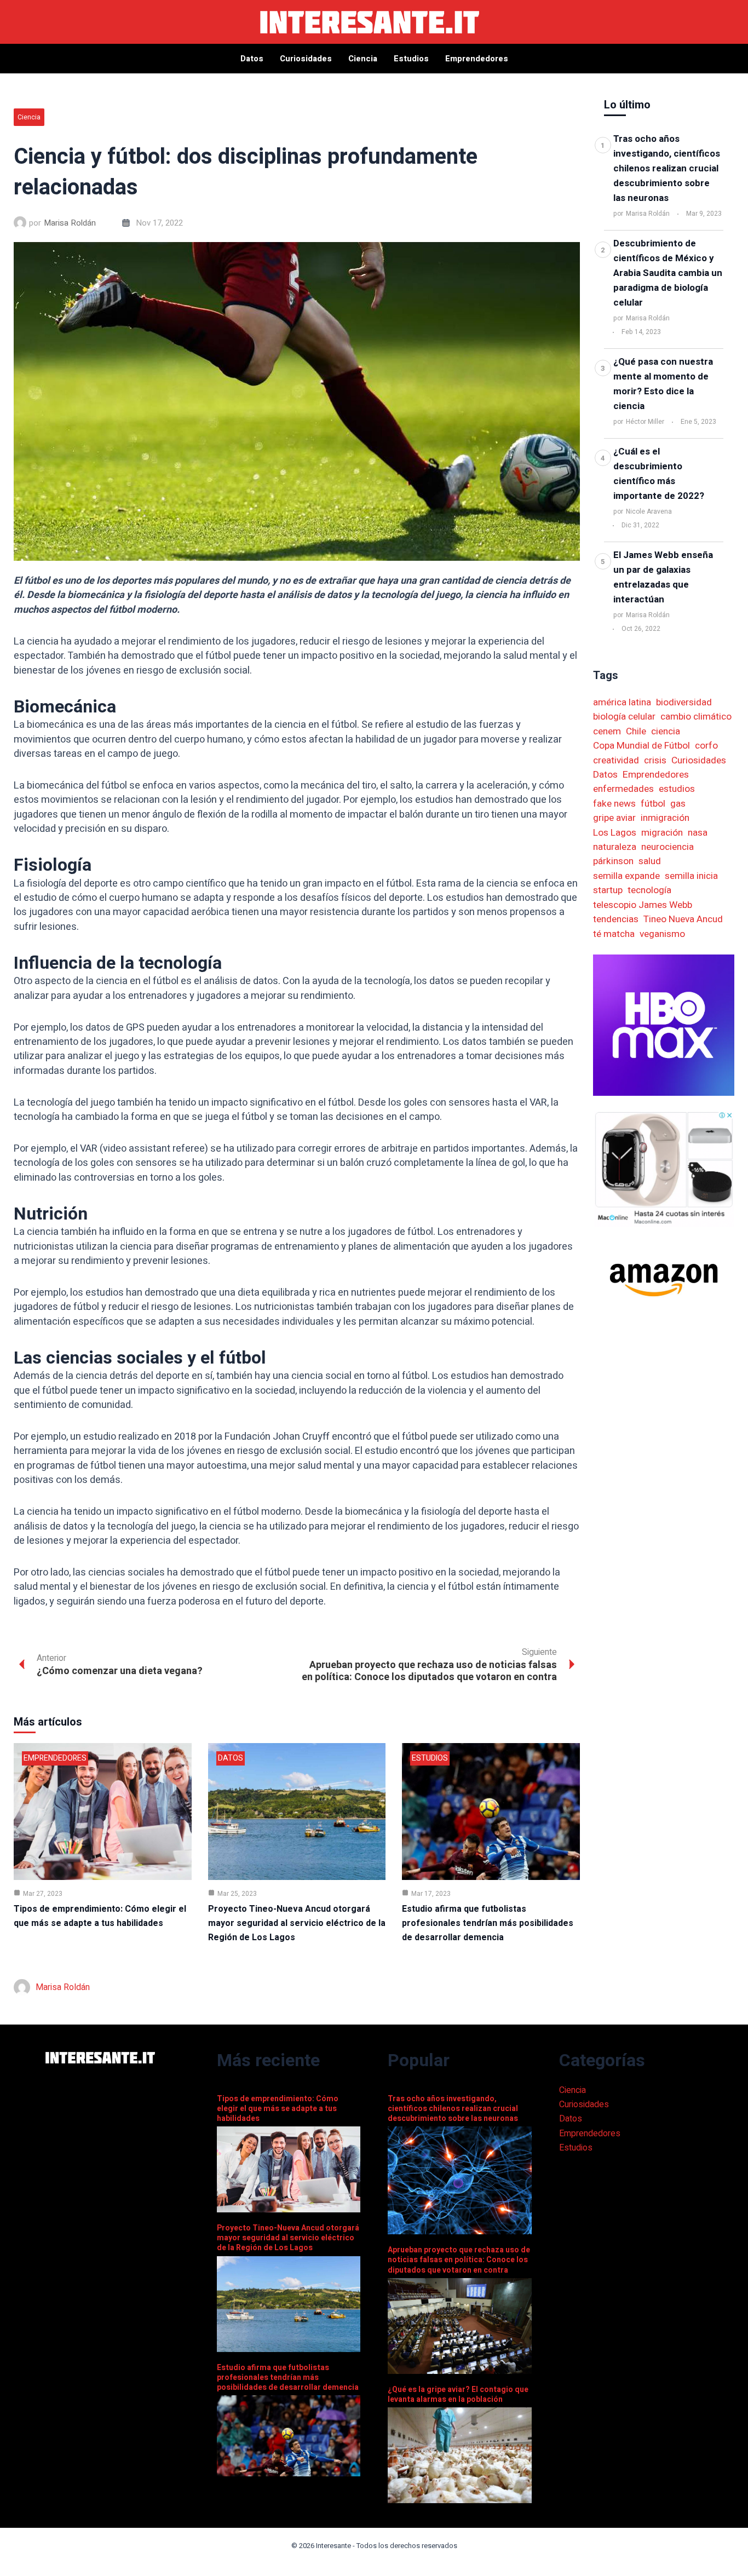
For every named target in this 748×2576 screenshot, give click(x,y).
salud (650, 861)
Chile (636, 731)
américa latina (622, 702)
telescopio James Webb (643, 905)
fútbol (653, 804)
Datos (231, 1758)
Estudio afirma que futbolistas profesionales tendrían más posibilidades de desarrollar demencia (488, 1923)
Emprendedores (55, 1758)
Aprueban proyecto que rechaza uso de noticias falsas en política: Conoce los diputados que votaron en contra (459, 2260)
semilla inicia (691, 876)
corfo (706, 746)
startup (608, 890)
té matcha (614, 934)
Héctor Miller (645, 422)
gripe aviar (614, 818)
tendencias (616, 919)
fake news (614, 804)
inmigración (665, 818)
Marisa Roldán (70, 223)
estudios (677, 789)
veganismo (662, 934)
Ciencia (29, 117)
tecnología (649, 890)
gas (678, 804)
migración (662, 833)
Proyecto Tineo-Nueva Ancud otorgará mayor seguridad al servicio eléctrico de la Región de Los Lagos (297, 1923)
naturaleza (615, 847)
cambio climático (696, 717)
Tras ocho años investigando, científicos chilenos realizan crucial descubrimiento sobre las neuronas (667, 168)
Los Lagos (615, 833)
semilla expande (626, 876)
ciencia (666, 731)
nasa (698, 833)
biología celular (624, 717)
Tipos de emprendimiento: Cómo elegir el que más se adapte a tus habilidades (278, 2109)
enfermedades (623, 789)
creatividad (616, 760)
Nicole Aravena (649, 511)
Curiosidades (699, 760)
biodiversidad (684, 702)
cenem (607, 731)
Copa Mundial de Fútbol (641, 746)
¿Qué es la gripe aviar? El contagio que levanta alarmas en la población (458, 2394)
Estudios (430, 1758)
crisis (655, 760)
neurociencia (668, 847)
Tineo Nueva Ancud (683, 919)
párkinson (613, 861)
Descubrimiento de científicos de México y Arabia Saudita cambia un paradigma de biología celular (668, 273)
